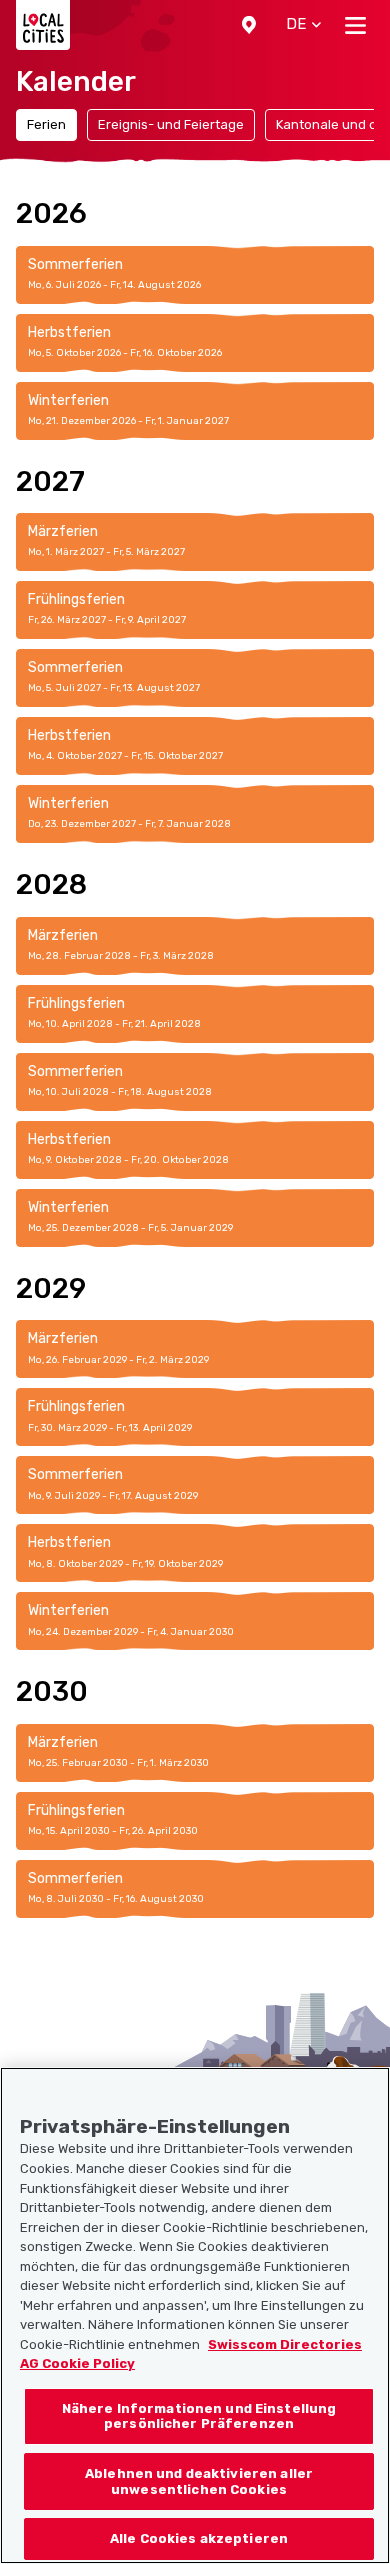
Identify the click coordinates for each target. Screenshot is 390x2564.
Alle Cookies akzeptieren (199, 2538)
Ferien (46, 124)
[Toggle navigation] (355, 25)
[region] (195, 2315)
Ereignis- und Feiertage (171, 124)
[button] (249, 25)
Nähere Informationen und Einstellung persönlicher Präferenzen (199, 2416)
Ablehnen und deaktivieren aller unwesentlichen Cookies (199, 2481)
